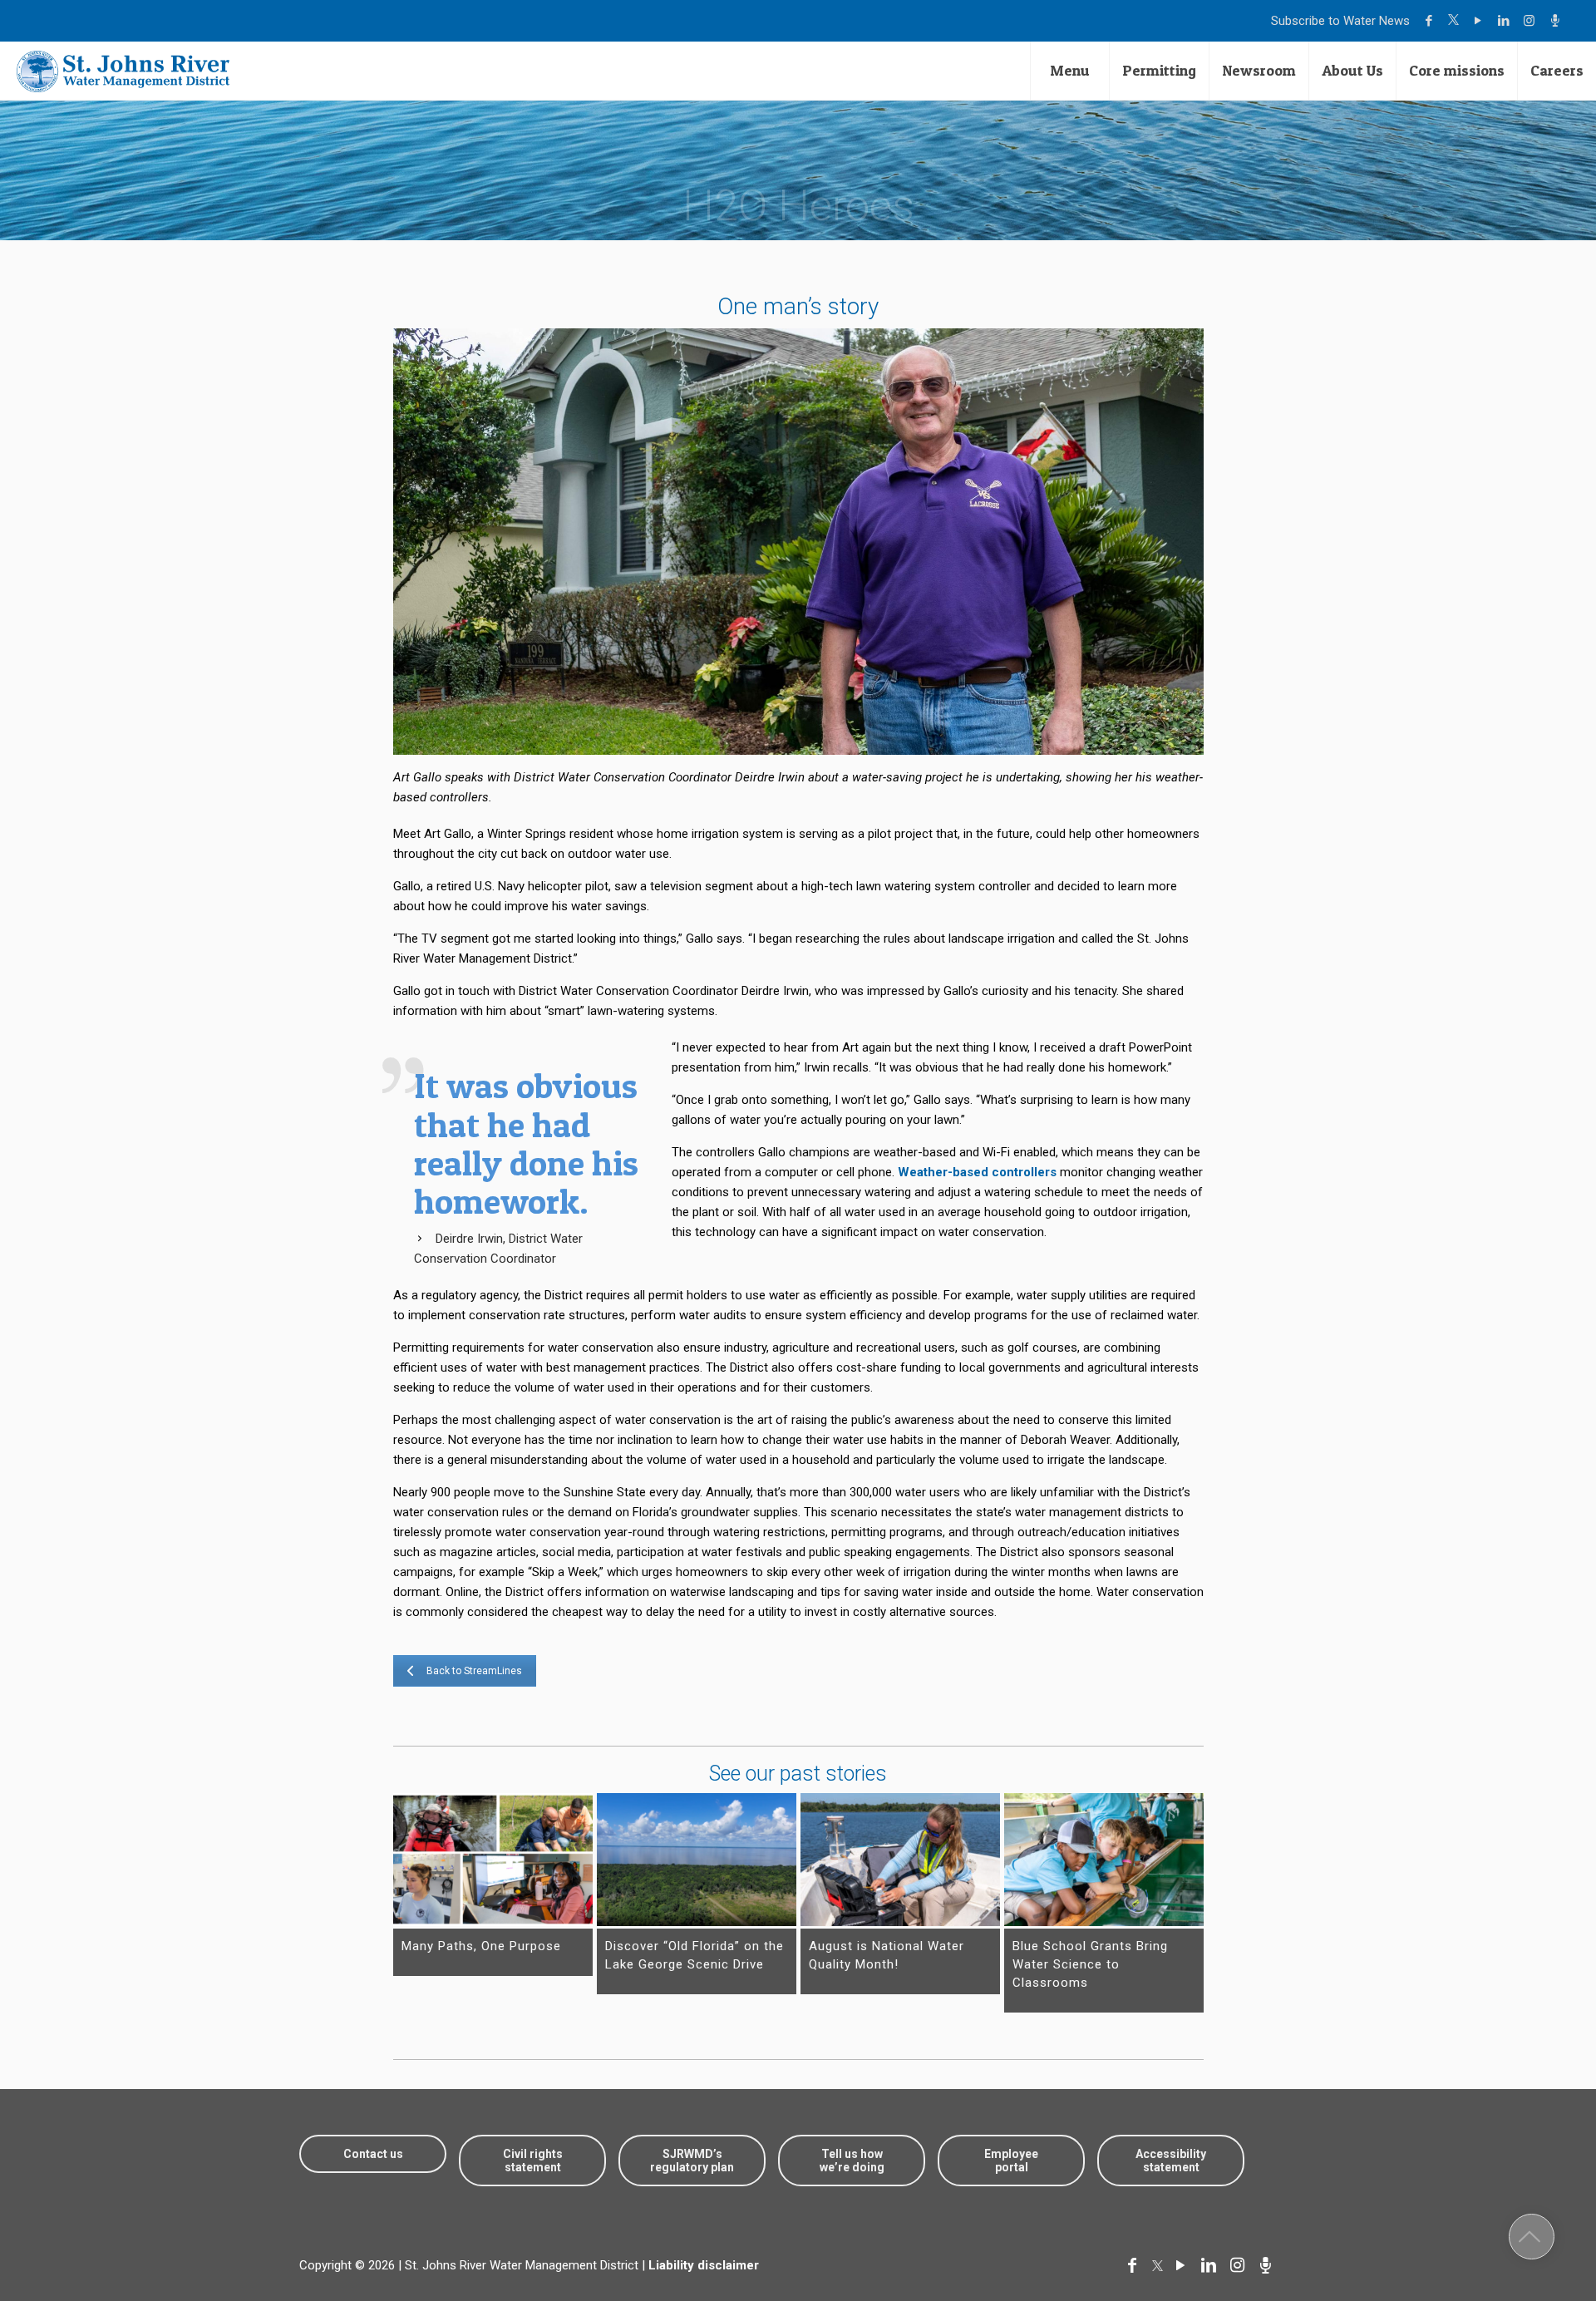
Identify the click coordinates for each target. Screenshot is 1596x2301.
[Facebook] (1431, 21)
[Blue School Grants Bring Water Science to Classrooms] (1104, 1860)
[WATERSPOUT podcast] (1557, 21)
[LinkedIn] (1506, 21)
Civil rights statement (533, 2161)
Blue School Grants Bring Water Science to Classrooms (1090, 1964)
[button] (1532, 2237)
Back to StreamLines (474, 1671)
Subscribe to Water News (1340, 21)
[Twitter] (1456, 21)
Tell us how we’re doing (852, 2161)
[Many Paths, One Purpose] (493, 1860)
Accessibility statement (1171, 2161)
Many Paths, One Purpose (481, 1946)
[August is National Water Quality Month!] (900, 1860)
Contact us (373, 2154)
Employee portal (1011, 2161)
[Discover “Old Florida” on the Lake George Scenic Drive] (697, 1860)
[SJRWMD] (123, 71)
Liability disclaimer (704, 2265)
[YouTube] (1480, 21)
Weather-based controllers (977, 1172)
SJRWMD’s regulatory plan (692, 2161)
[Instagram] (1532, 21)
